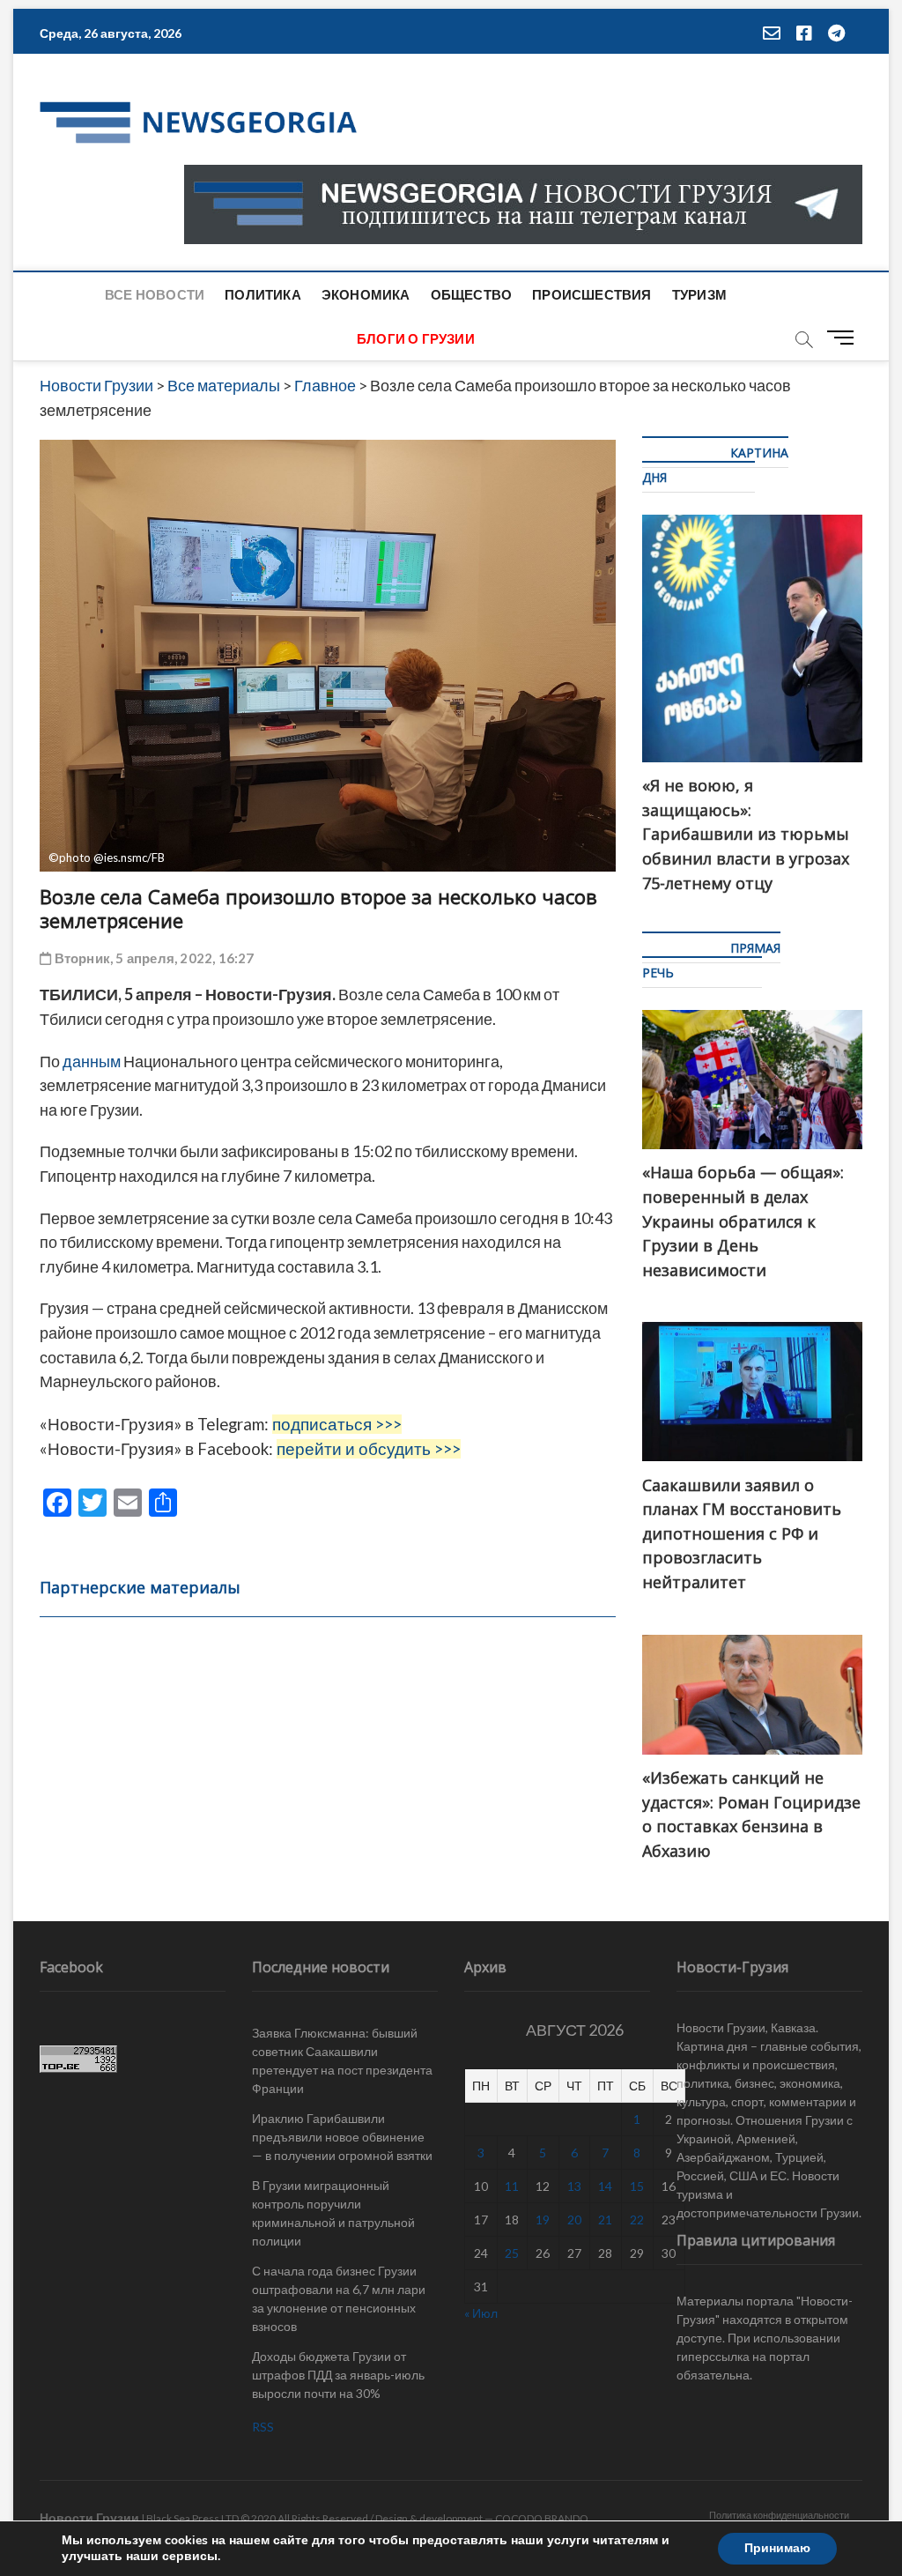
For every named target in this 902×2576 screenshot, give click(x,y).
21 (605, 2220)
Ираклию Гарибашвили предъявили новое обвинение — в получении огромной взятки (342, 2137)
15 (637, 2186)
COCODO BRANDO (542, 2518)
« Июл (481, 2313)
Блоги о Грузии (416, 338)
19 (543, 2220)
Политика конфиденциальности (779, 2515)
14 (605, 2186)
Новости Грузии (89, 2517)
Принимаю (777, 2548)
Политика (263, 294)
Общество (472, 294)
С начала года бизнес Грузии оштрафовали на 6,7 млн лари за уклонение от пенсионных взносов (339, 2298)
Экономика (366, 294)
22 (637, 2220)
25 (512, 2253)
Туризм (699, 294)
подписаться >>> (337, 1424)
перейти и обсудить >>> (369, 1449)
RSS (263, 2427)
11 (512, 2186)
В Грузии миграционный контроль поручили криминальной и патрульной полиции (333, 2213)
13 (574, 2186)
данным (92, 1061)
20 (574, 2220)
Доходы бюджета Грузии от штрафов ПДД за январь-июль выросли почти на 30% (338, 2375)
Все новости (155, 294)
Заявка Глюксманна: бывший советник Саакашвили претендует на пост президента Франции (342, 2060)
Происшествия (591, 294)
